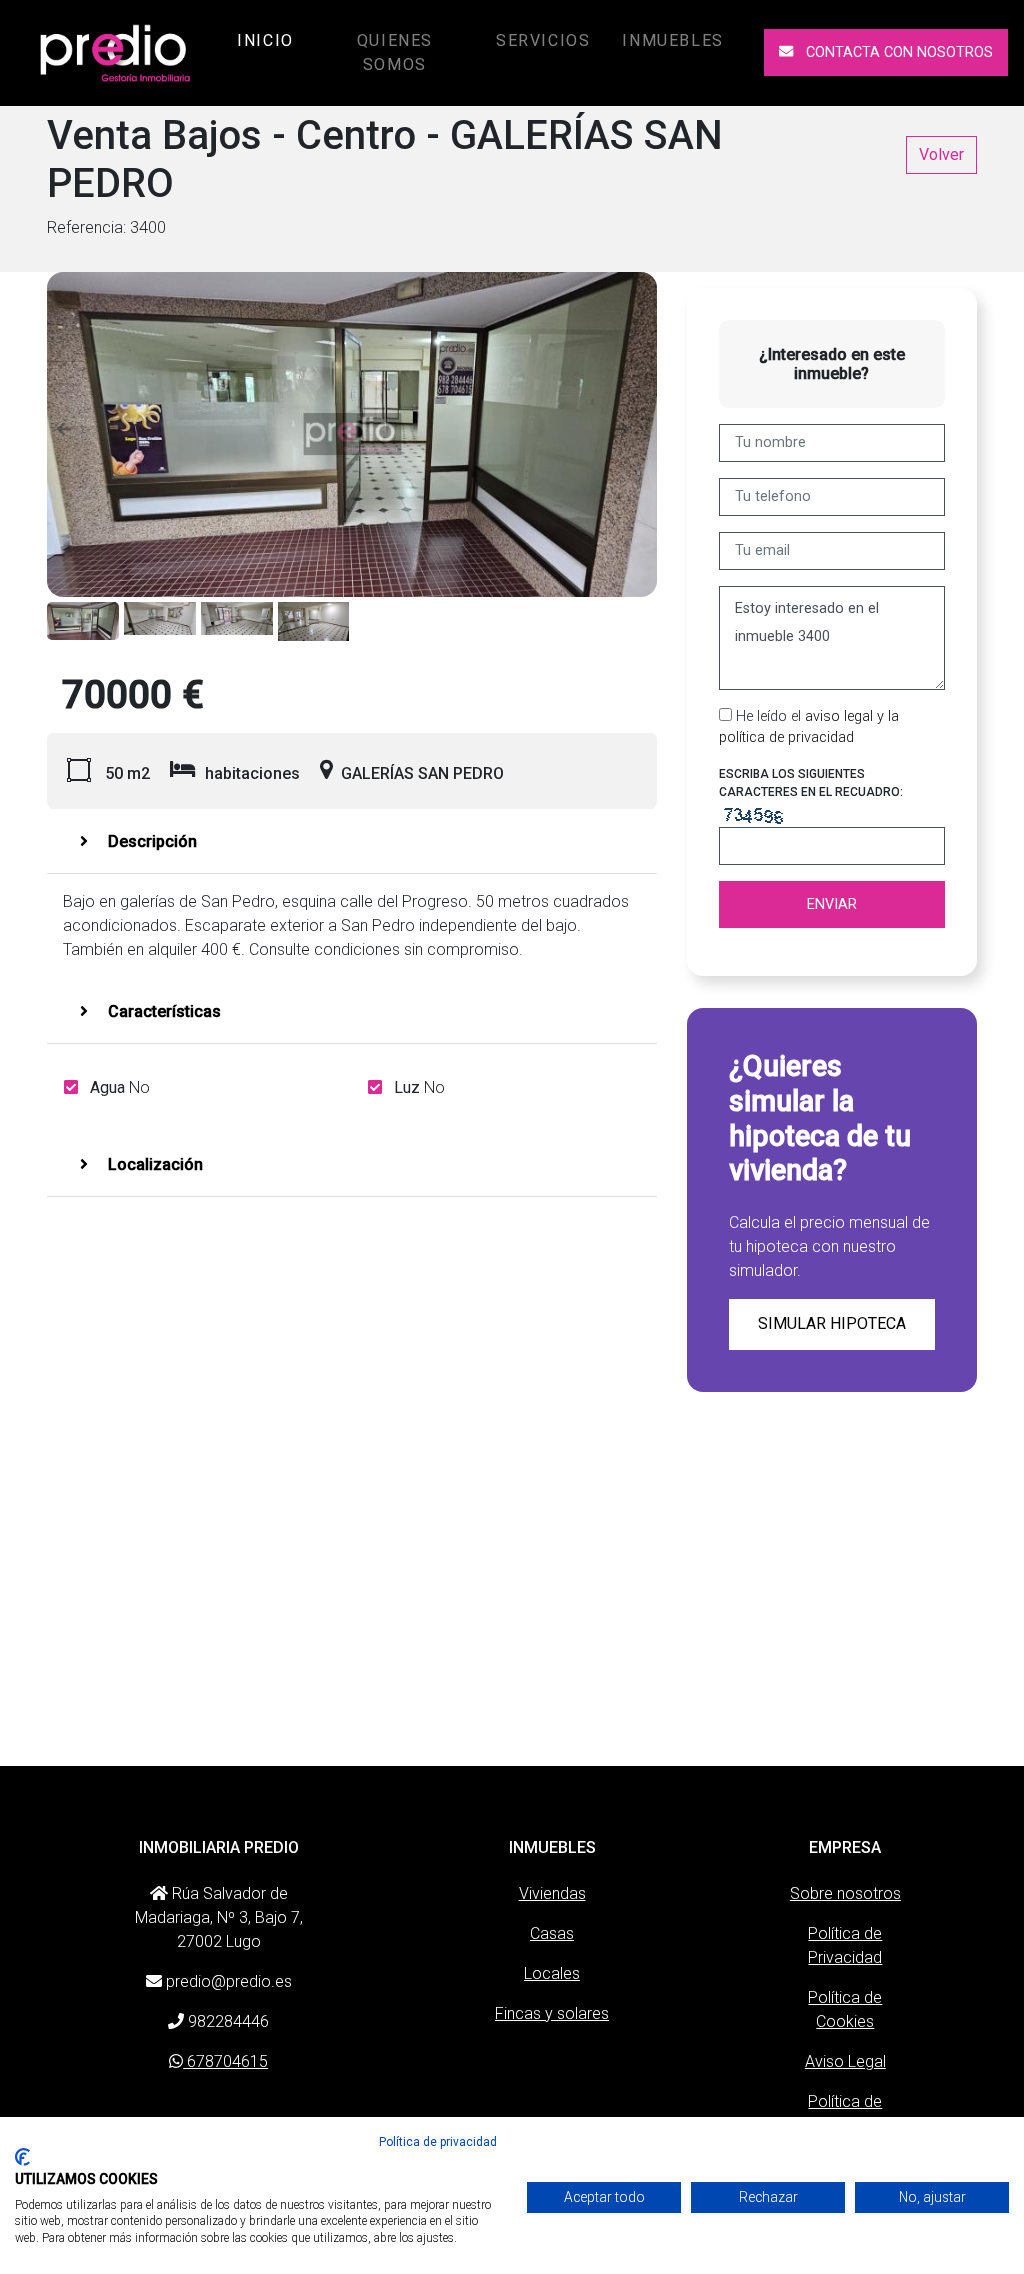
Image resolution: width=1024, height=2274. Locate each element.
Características (162, 1011)
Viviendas (552, 1893)
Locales (552, 1973)
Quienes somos (395, 52)
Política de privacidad (438, 2142)
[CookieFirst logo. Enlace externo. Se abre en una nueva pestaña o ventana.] (22, 2157)
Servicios (543, 40)
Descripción (150, 841)
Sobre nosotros (845, 1893)
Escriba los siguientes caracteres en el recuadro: (811, 783)
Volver (941, 154)
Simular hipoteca (832, 1323)
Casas (552, 1933)
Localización (153, 1164)
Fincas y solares (552, 2013)
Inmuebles (672, 40)
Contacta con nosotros (897, 52)
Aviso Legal (845, 2061)
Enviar (832, 904)
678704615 (225, 2061)
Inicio (269, 40)
